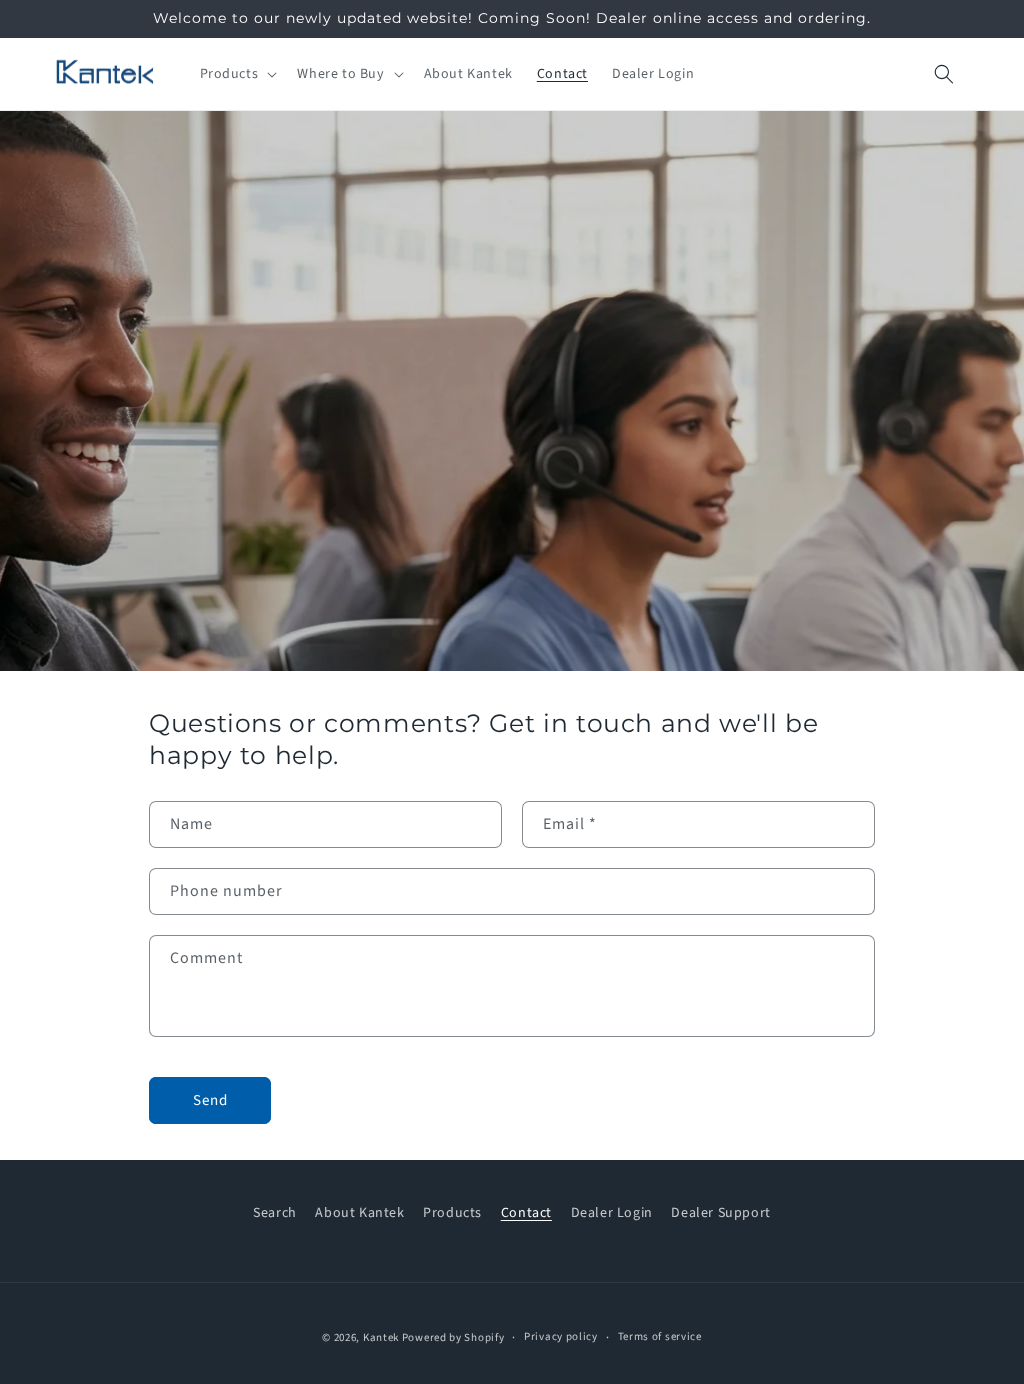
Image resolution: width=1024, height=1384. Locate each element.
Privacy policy (561, 1336)
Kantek (381, 1337)
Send (210, 1100)
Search (275, 1213)
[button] (237, 74)
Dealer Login (612, 1213)
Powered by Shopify (453, 1337)
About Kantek (359, 1213)
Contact (526, 1213)
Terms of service (660, 1336)
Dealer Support (720, 1213)
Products (452, 1213)
